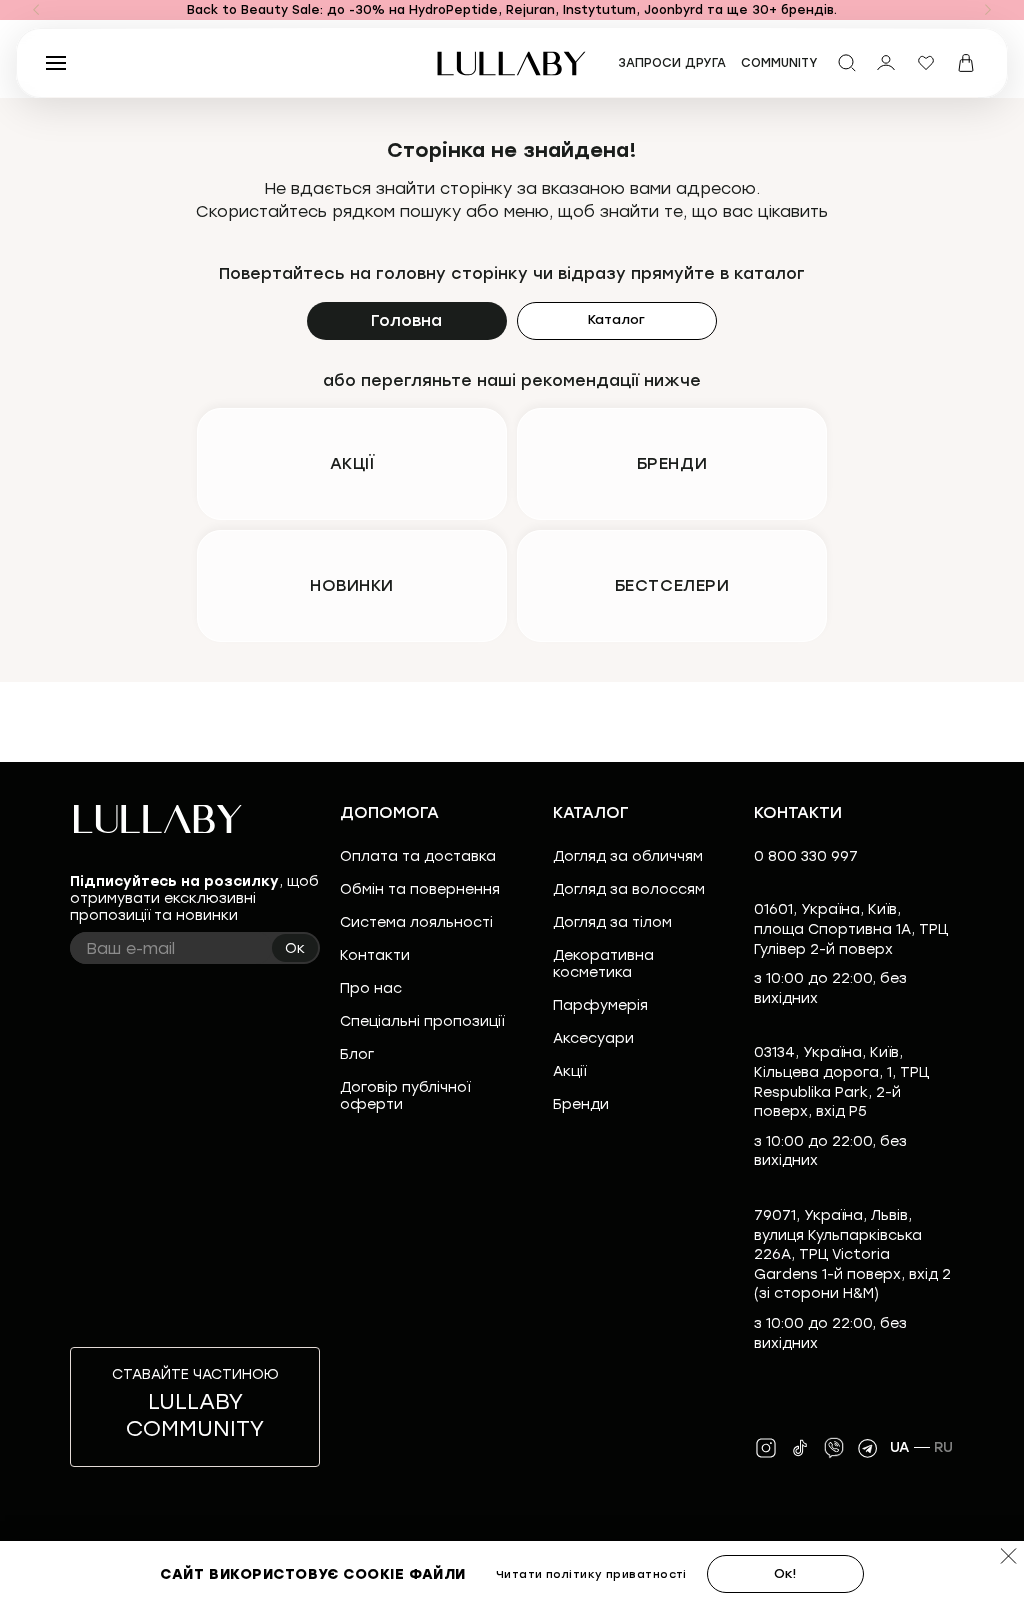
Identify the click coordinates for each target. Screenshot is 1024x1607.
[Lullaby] (512, 63)
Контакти (375, 955)
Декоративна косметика (603, 964)
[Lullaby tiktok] (800, 1448)
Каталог (616, 319)
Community (779, 63)
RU (944, 1447)
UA (900, 1447)
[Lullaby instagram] (766, 1448)
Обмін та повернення (420, 889)
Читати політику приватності (591, 1574)
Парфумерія (600, 1005)
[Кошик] (966, 63)
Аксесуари (593, 1038)
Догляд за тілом (612, 922)
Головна (406, 320)
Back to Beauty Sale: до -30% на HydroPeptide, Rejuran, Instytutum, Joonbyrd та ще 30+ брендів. (512, 10)
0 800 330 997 (806, 856)
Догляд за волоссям (629, 889)
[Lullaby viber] (834, 1448)
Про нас (371, 988)
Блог (357, 1054)
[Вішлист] (926, 63)
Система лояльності (416, 922)
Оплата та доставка (418, 856)
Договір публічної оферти (405, 1096)
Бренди (581, 1104)
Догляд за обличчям (628, 856)
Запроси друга (672, 63)
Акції (569, 1071)
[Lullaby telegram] (868, 1448)
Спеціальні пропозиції (422, 1021)
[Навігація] (36, 10)
